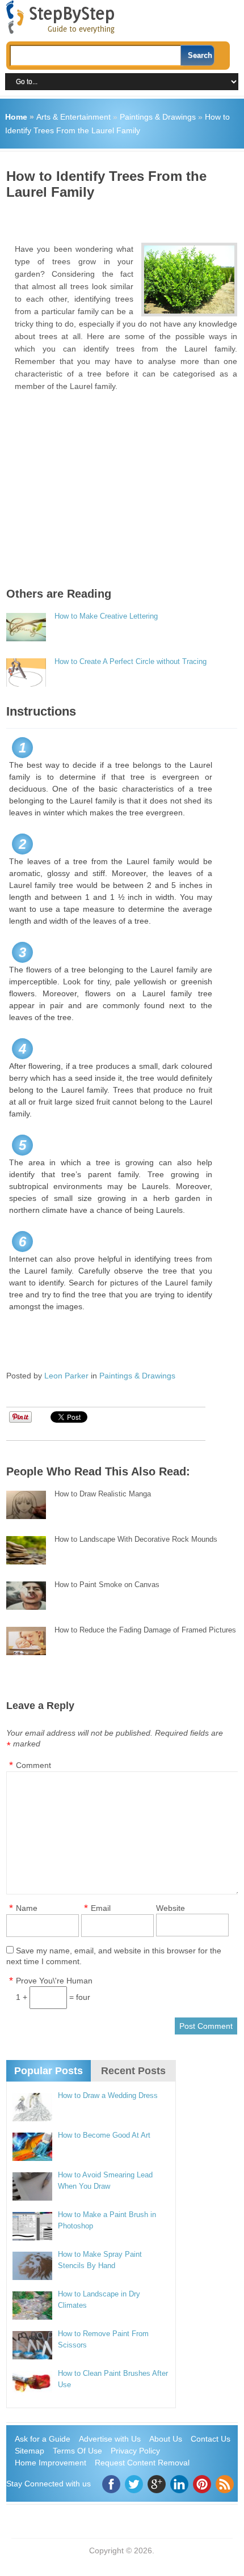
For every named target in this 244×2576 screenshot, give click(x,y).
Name (27, 1908)
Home (16, 117)
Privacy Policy (135, 2451)
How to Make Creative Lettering (106, 616)
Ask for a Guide (43, 2439)
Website (171, 1908)
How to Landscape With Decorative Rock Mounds (136, 1539)
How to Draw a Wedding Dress (108, 2095)
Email (101, 1908)
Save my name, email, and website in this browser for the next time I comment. (114, 1956)
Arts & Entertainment (73, 117)
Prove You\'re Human (54, 1981)
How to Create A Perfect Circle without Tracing (131, 661)
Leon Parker (66, 1376)
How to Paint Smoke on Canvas (107, 1585)
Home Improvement (51, 2463)
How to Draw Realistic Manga (103, 1494)
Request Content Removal (142, 2463)
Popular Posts (49, 2071)
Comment (33, 1765)
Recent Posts (133, 2071)
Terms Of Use (77, 2451)
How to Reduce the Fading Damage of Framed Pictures (145, 1630)
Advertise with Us (110, 2439)
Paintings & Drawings (158, 117)
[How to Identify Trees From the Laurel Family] (189, 280)
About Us (166, 2439)
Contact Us (211, 2439)
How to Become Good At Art (104, 2135)
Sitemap (30, 2451)
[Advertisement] (125, 217)
